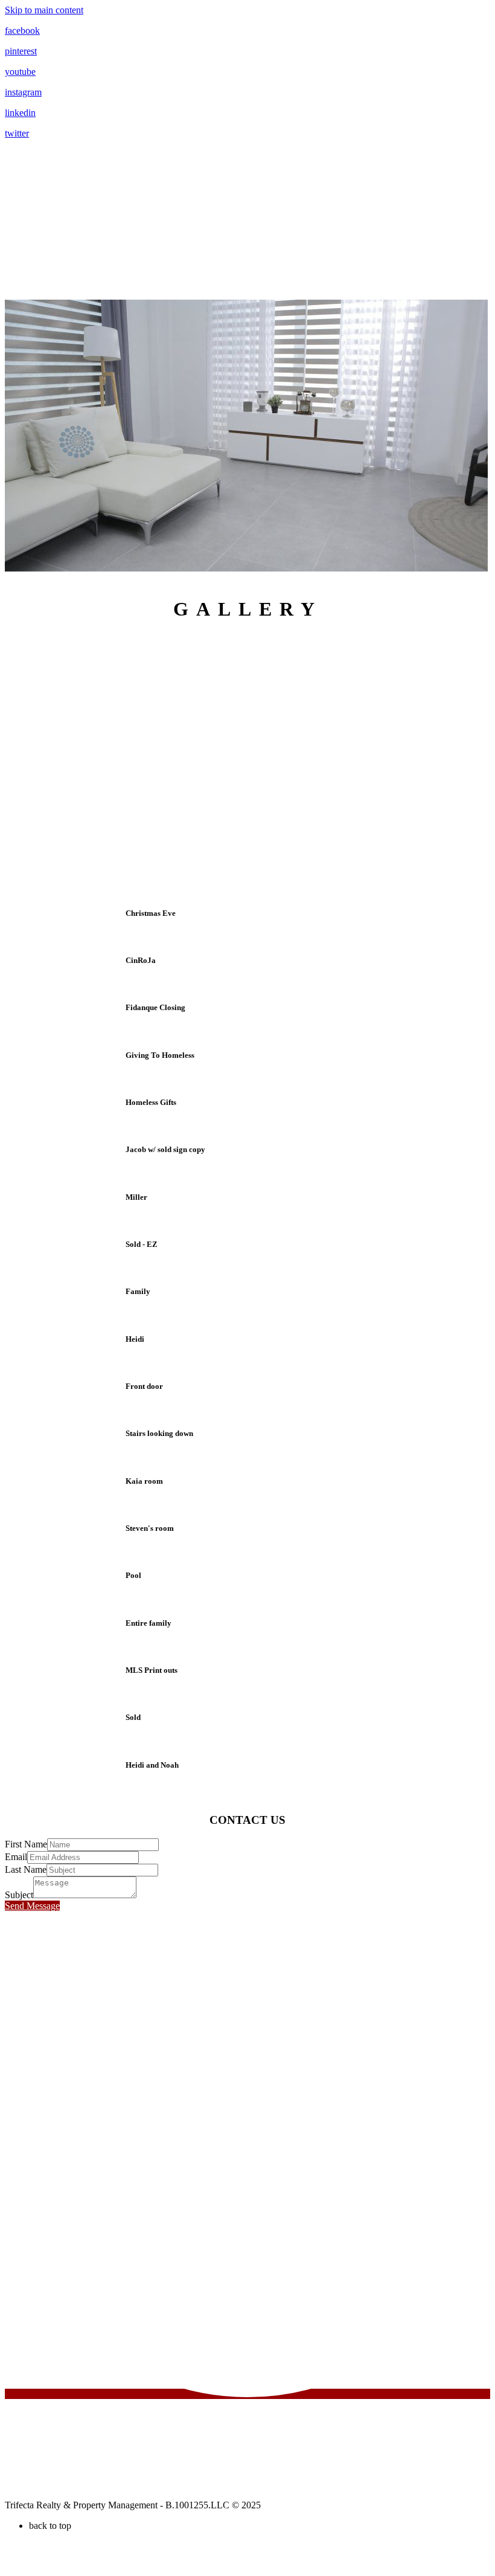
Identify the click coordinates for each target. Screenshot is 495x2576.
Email (16, 1857)
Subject (19, 1895)
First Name (26, 1844)
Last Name (26, 1869)
